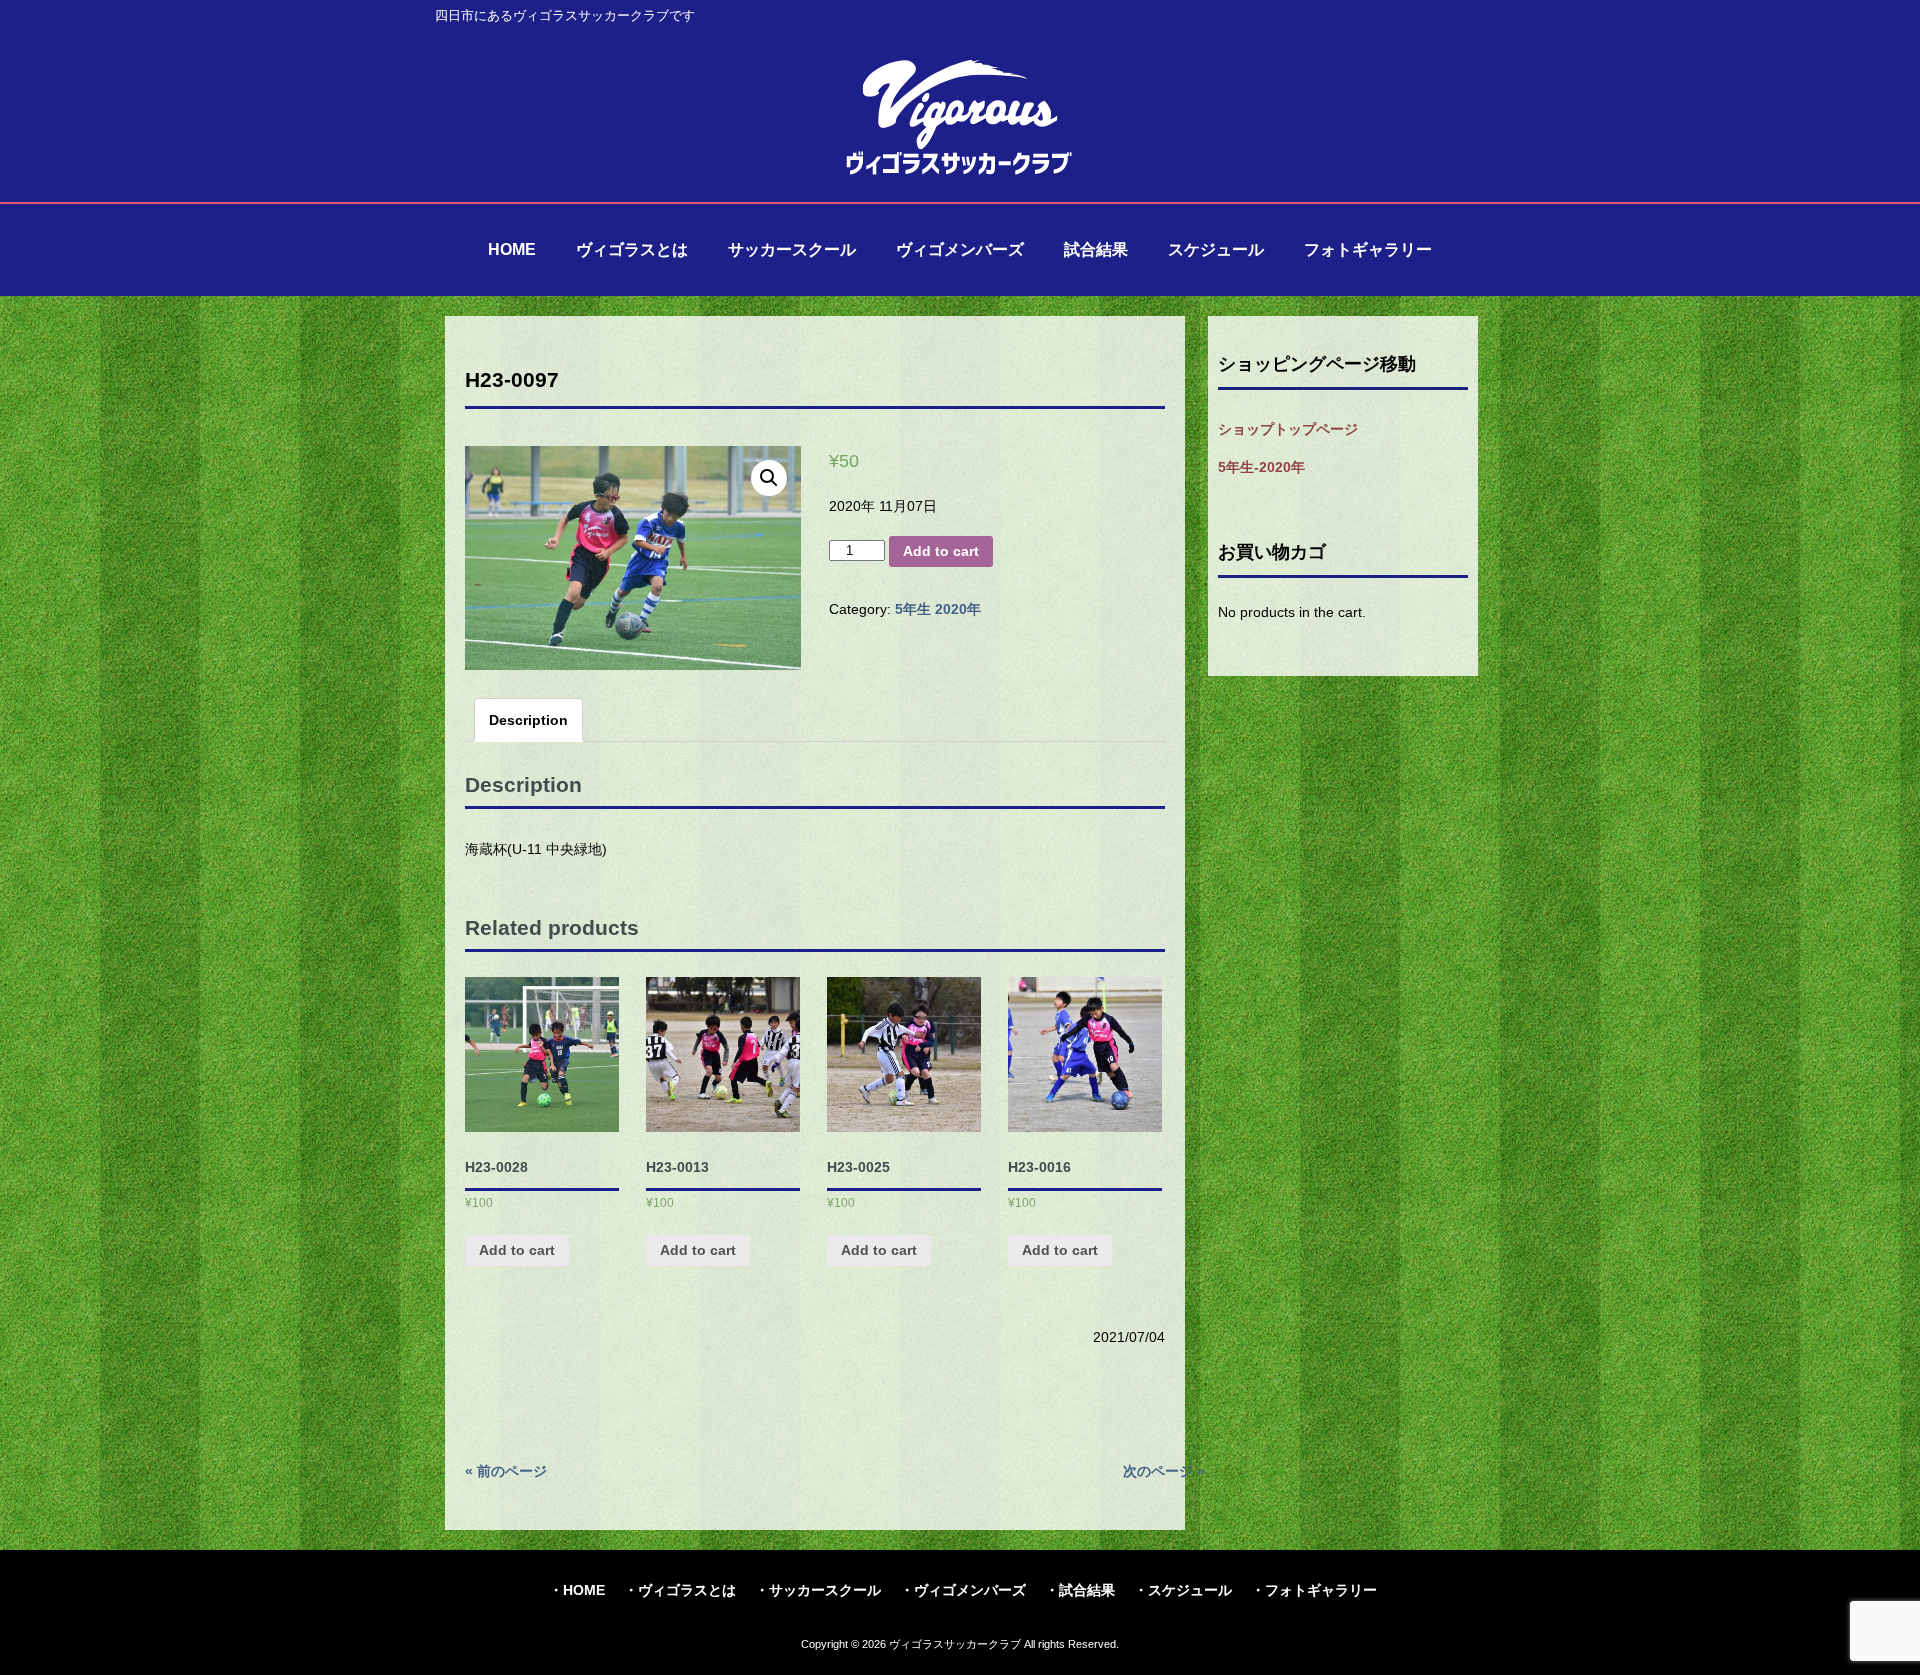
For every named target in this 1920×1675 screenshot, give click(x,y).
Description (528, 720)
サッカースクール (825, 1590)
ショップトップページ (1288, 429)
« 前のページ (506, 1471)
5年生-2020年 (1261, 467)
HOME (584, 1590)
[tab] (528, 720)
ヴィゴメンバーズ (970, 1590)
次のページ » (1164, 1471)
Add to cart (941, 551)
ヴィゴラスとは (687, 1590)
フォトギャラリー (1321, 1590)
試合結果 (1087, 1590)
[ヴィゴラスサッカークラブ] (960, 172)
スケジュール (1190, 1590)
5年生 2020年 (938, 609)
